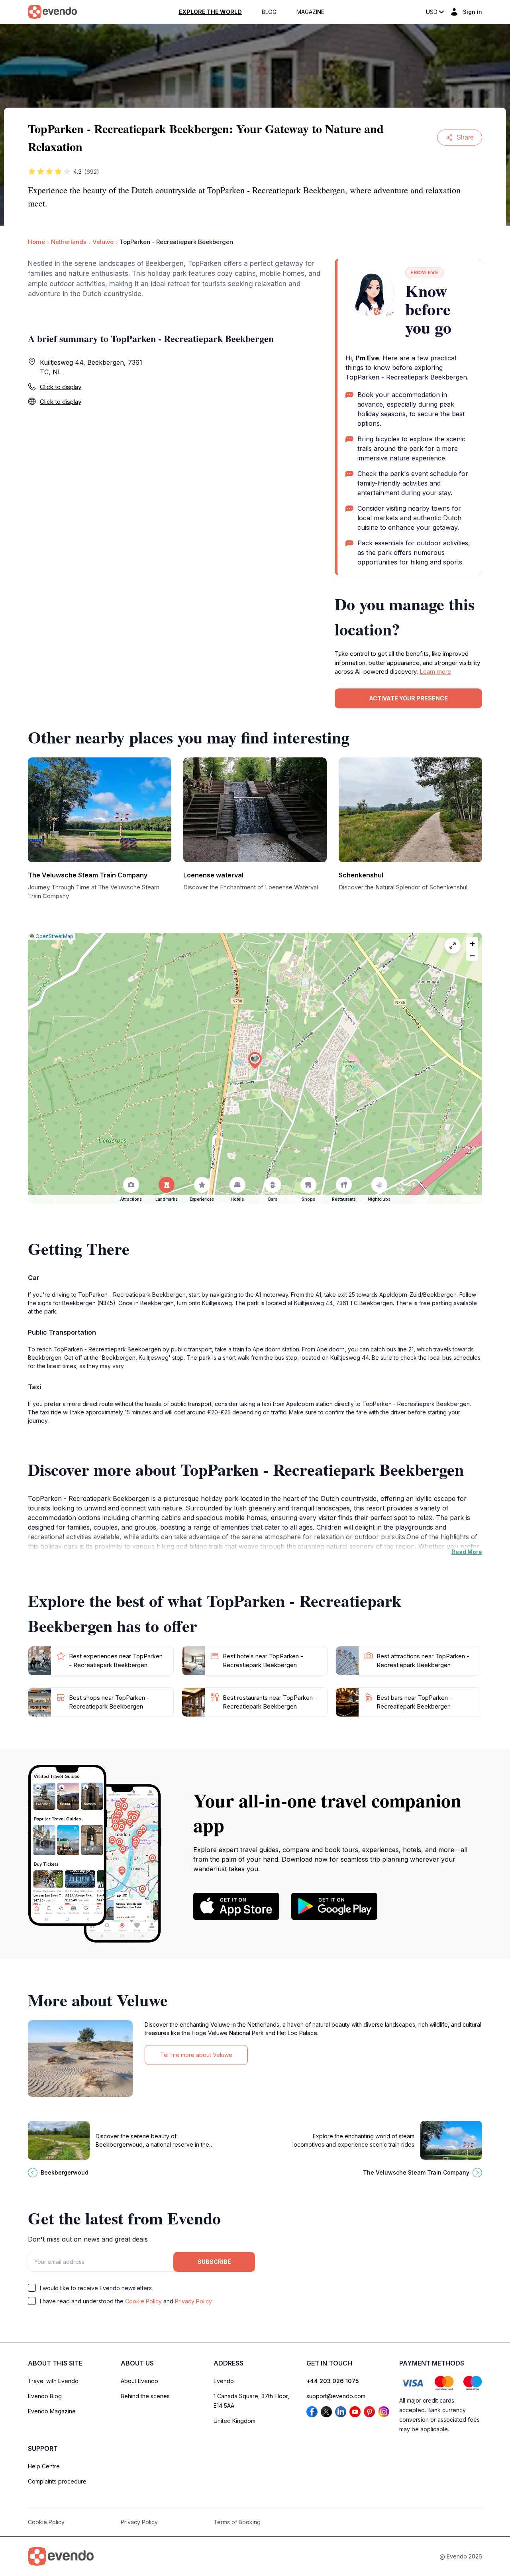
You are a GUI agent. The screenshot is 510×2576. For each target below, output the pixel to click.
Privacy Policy (193, 2301)
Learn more (435, 672)
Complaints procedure (57, 2481)
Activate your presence (408, 698)
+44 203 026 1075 (333, 2381)
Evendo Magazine (52, 2411)
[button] (255, 1061)
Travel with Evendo (53, 2381)
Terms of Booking (237, 2522)
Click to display (61, 387)
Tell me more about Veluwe (196, 2055)
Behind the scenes (145, 2396)
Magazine (310, 12)
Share (465, 137)
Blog (269, 12)
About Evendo (139, 2381)
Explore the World (210, 12)
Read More (467, 1552)
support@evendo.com (336, 2396)
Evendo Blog (45, 2396)
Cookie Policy (143, 2301)
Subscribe (214, 2262)
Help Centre (44, 2466)
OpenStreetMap (54, 936)
